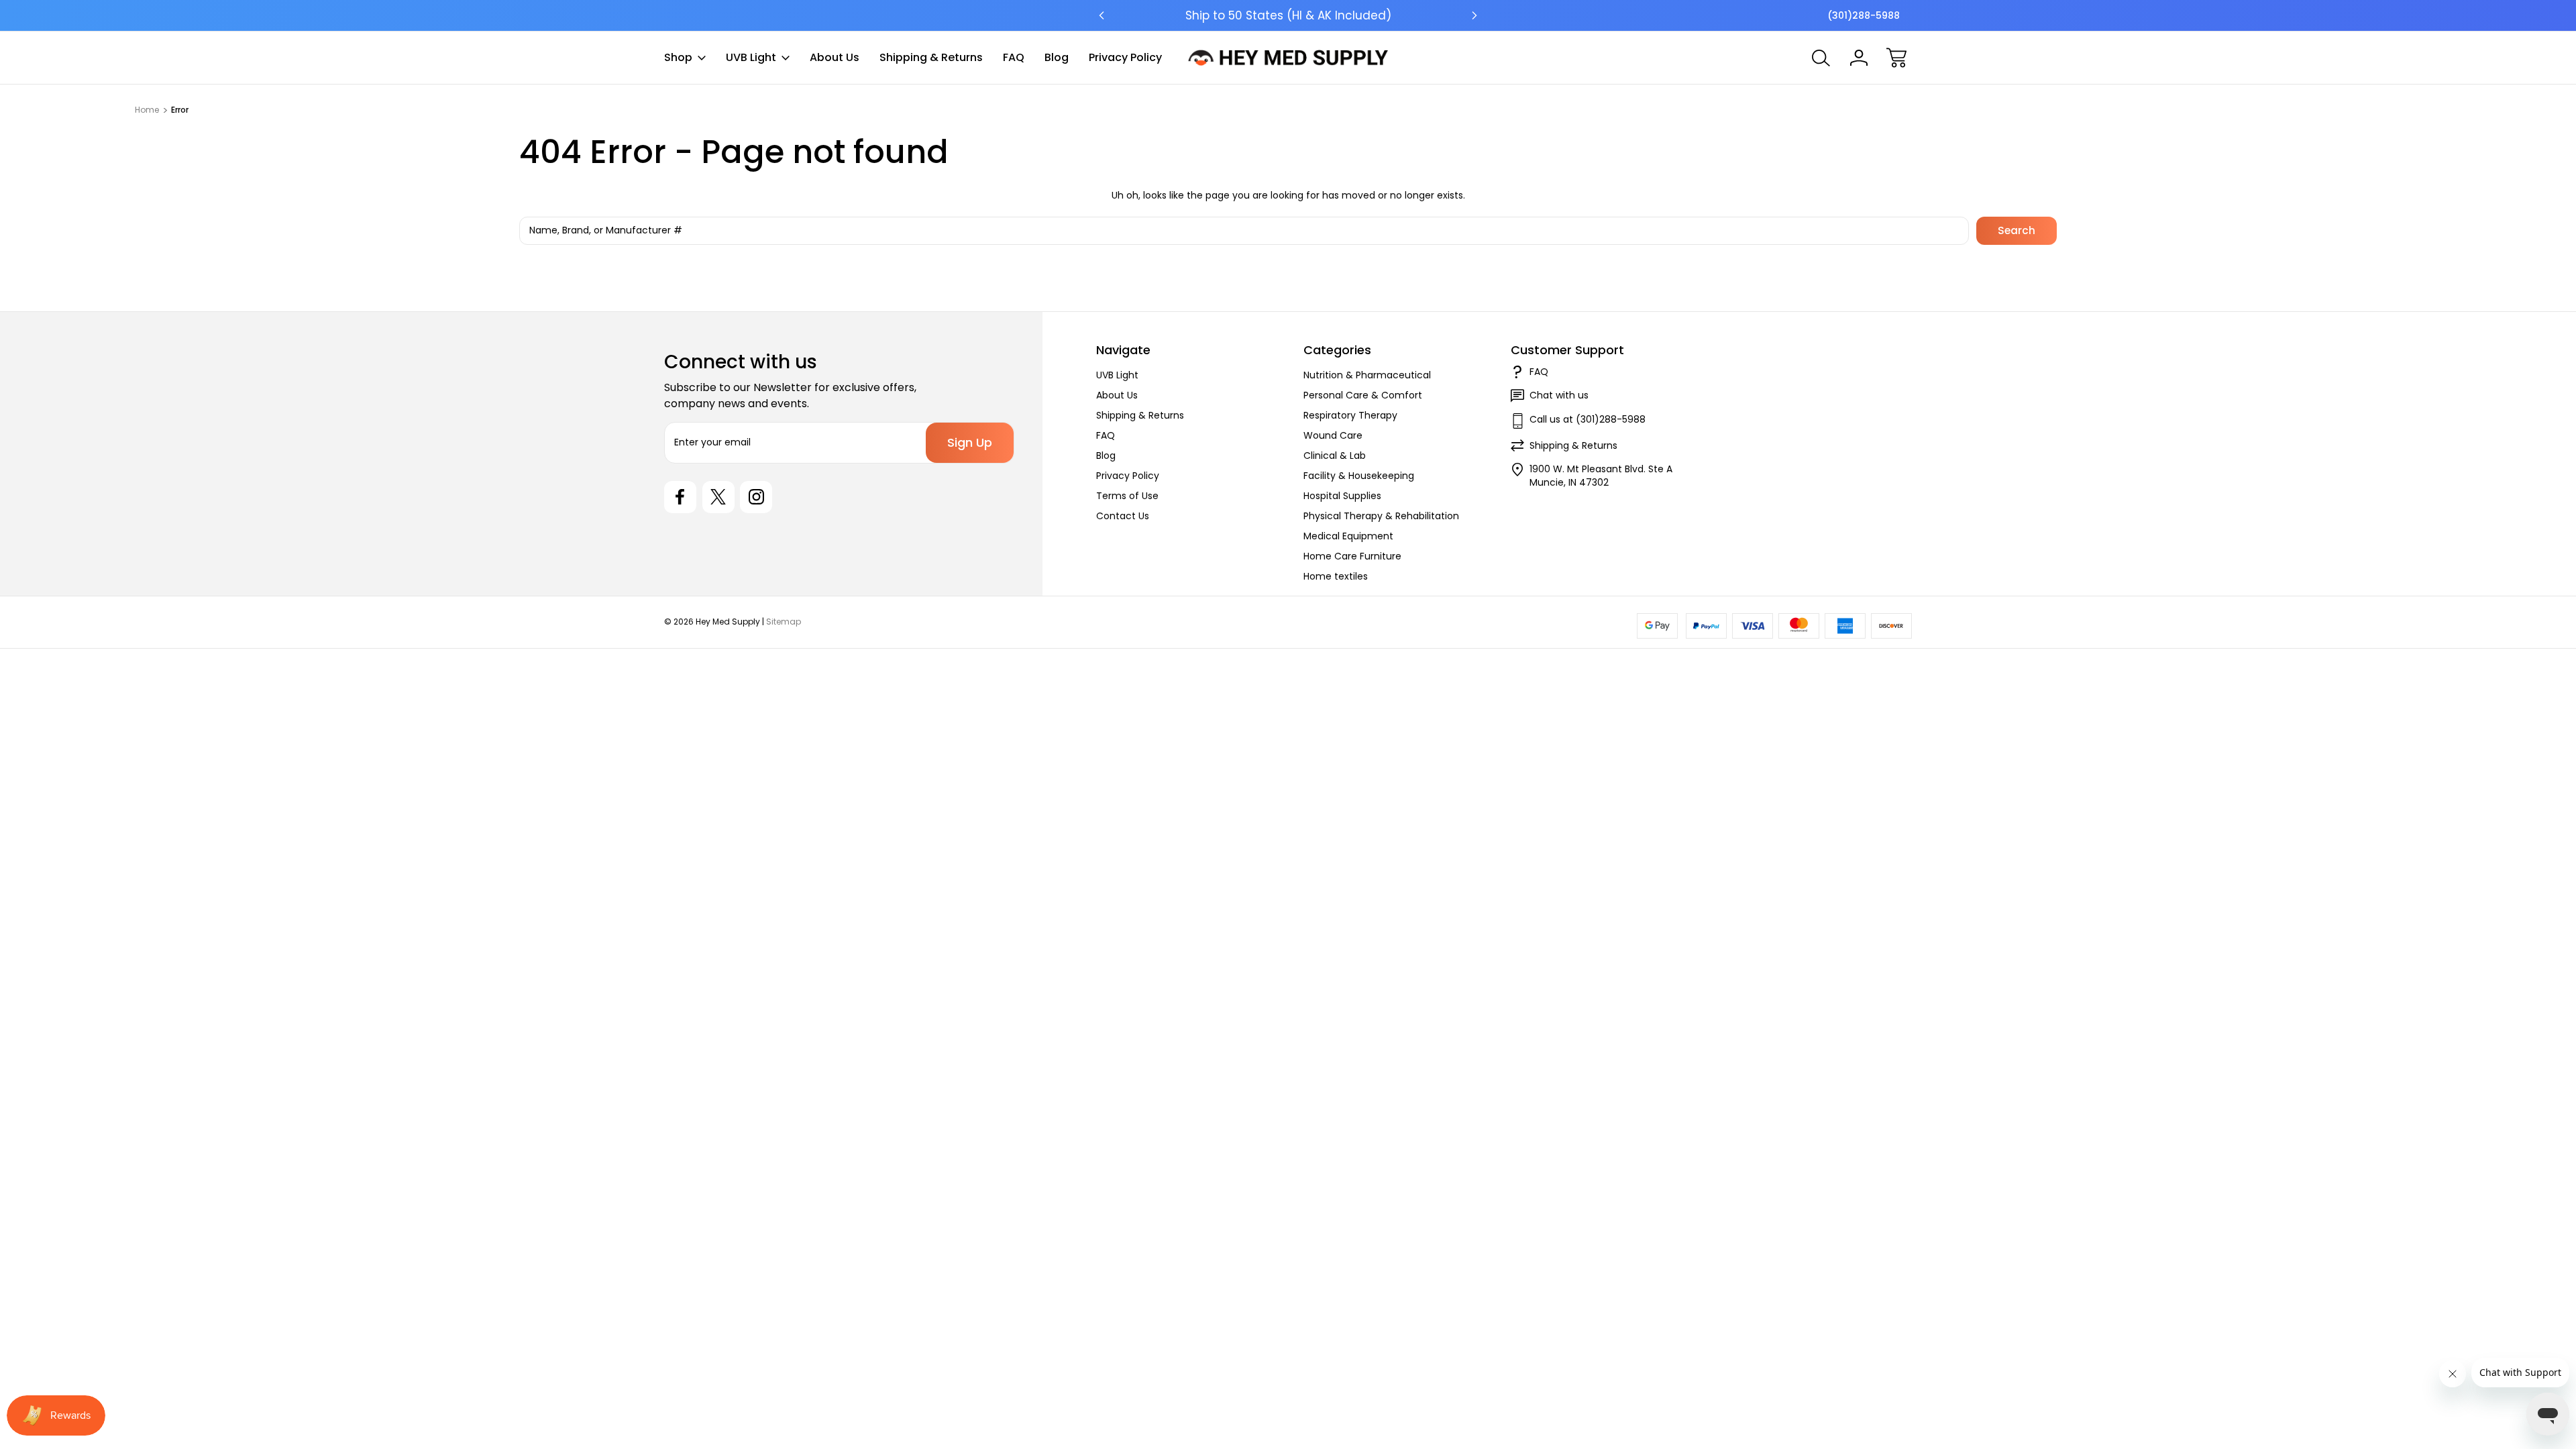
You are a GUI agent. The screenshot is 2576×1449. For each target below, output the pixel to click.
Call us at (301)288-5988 (1588, 419)
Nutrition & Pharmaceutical (1367, 375)
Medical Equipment (1348, 536)
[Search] (1821, 58)
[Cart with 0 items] (1896, 58)
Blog (1057, 57)
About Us (835, 57)
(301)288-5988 (1864, 15)
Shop (678, 57)
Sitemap (784, 622)
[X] (718, 497)
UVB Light (751, 57)
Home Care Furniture (1352, 556)
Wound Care (1333, 435)
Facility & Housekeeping (1359, 476)
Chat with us (1559, 395)
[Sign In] (1859, 58)
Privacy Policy (1125, 57)
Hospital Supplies (1342, 496)
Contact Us (1123, 516)
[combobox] (1244, 231)
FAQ (1014, 57)
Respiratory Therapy (1350, 415)
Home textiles (1336, 576)
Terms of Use (1127, 496)
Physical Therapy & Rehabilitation (1381, 516)
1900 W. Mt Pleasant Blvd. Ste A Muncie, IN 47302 (1601, 476)
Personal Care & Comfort (1363, 395)
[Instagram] (756, 497)
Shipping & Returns (931, 57)
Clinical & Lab (1335, 455)
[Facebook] (680, 497)
